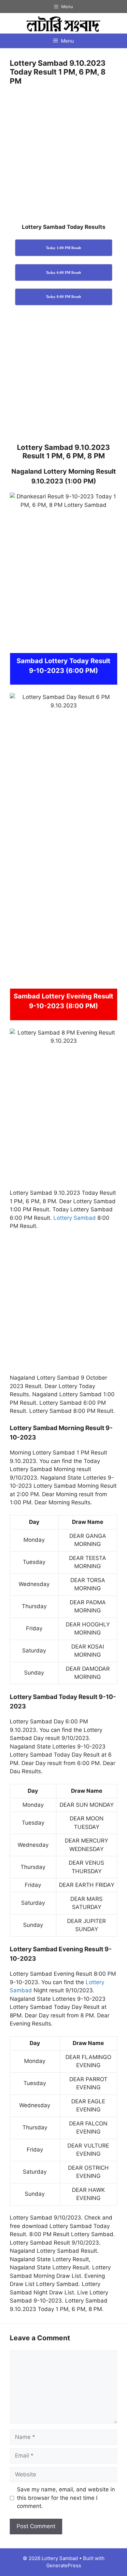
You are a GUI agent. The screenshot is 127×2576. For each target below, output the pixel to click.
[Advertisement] (63, 157)
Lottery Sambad (75, 1218)
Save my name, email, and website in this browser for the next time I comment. (66, 2498)
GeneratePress (64, 2565)
